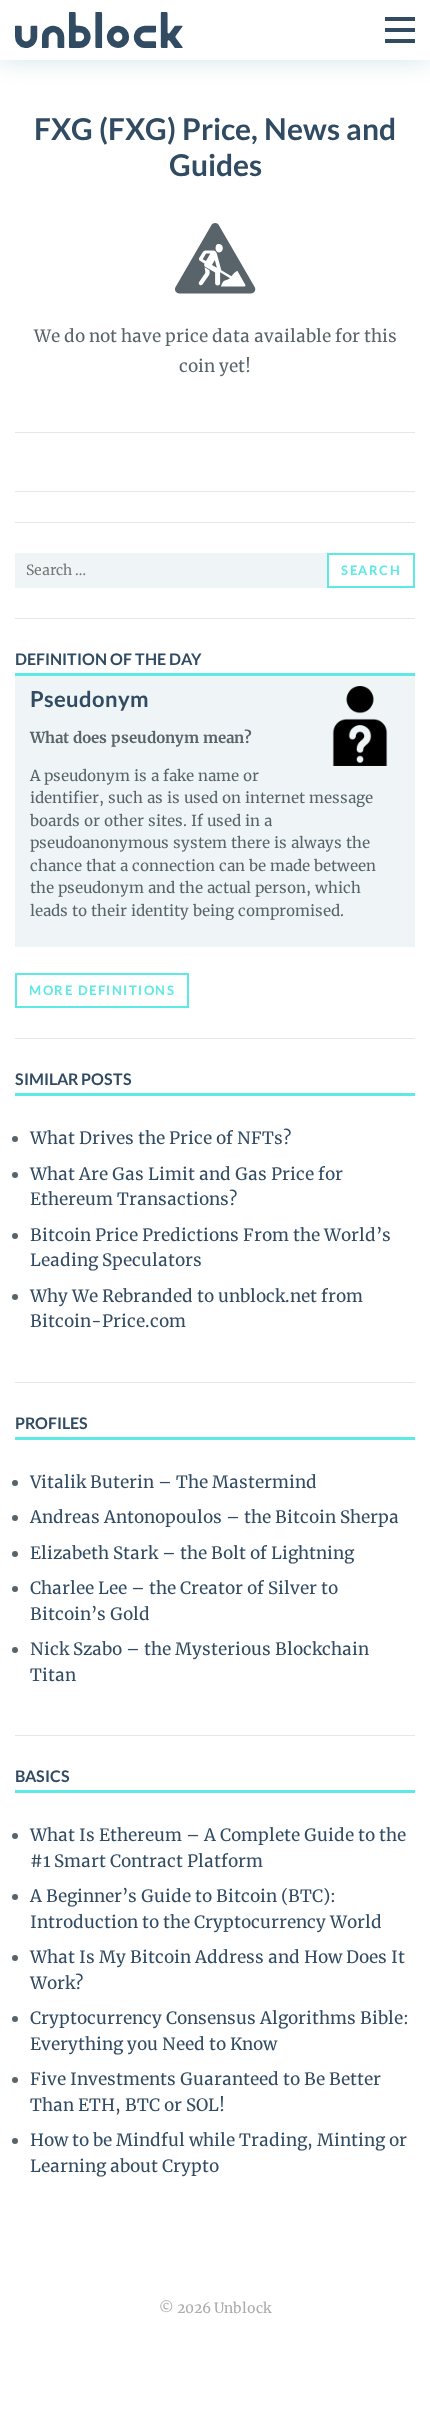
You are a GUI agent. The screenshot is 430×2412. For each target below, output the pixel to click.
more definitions (102, 990)
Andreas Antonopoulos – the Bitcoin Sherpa (214, 1517)
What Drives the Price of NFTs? (160, 1138)
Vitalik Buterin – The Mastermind (173, 1482)
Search (371, 570)
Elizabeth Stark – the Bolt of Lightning (192, 1553)
